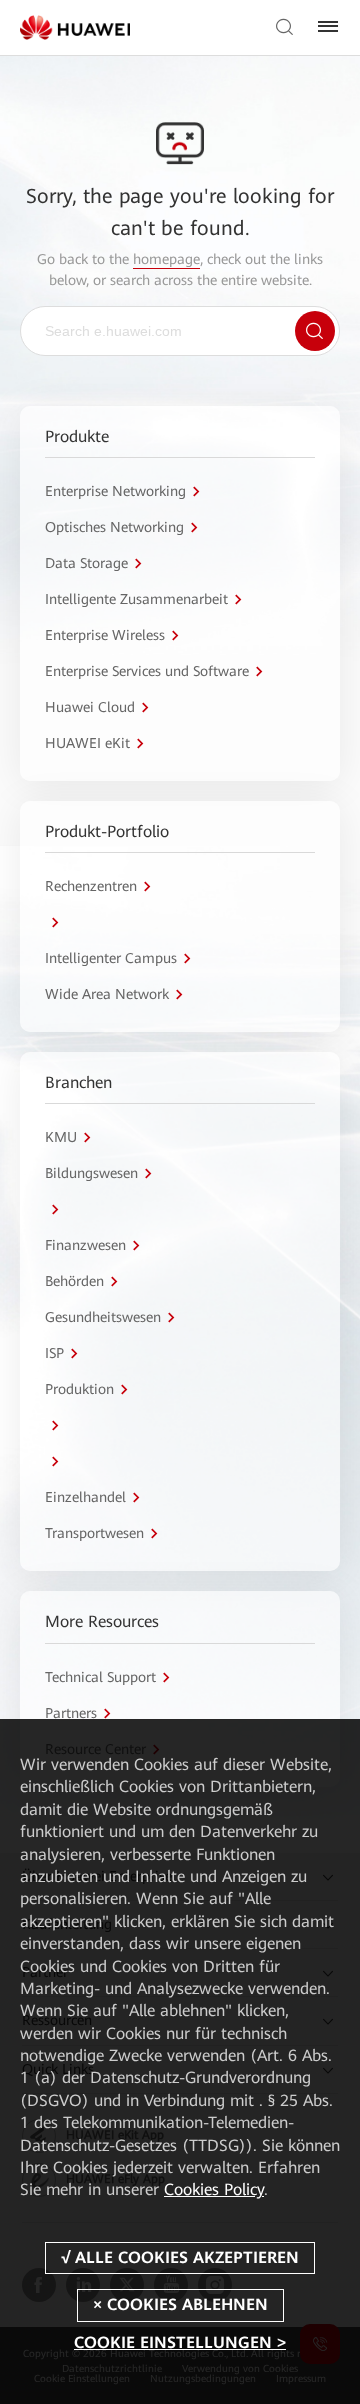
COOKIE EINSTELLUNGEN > (180, 2342)
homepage (166, 259)
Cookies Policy (214, 2189)
